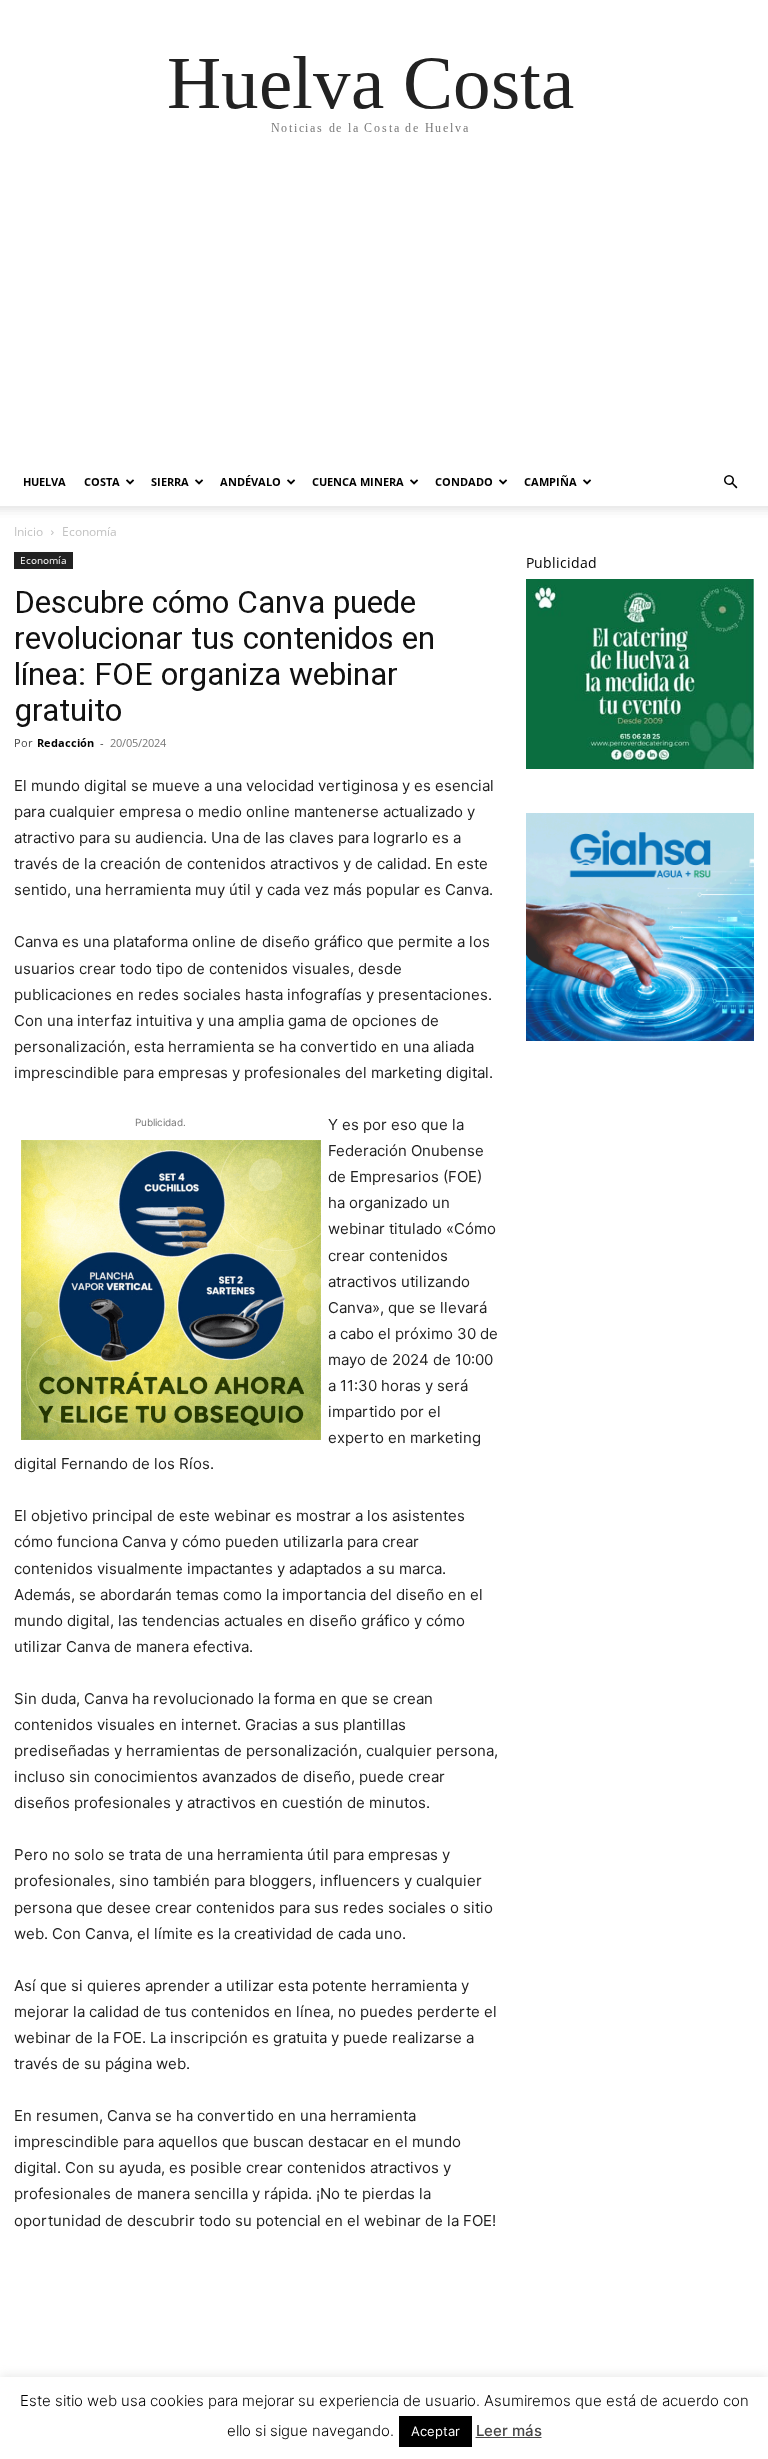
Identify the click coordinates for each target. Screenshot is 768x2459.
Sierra (170, 481)
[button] (730, 482)
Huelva (44, 481)
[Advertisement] (370, 308)
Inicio (28, 531)
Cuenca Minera (358, 481)
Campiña (550, 481)
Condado (464, 481)
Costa (102, 481)
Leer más (509, 2430)
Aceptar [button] (435, 2431)
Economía (43, 560)
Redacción (65, 742)
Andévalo (250, 481)
